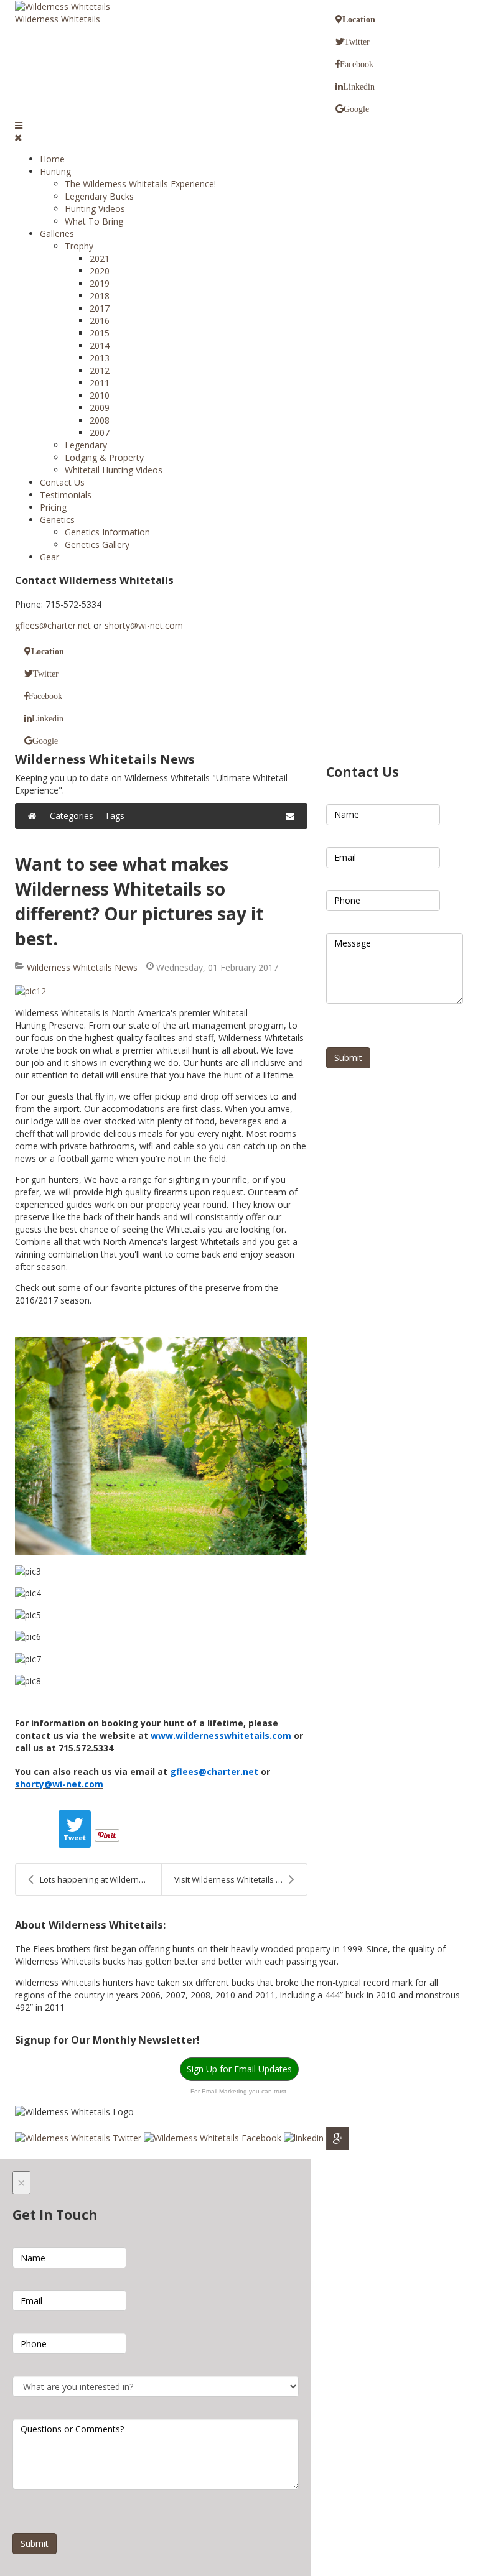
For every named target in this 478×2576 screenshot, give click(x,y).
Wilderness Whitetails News (82, 967)
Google (356, 109)
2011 (100, 383)
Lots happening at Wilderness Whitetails (101, 1879)
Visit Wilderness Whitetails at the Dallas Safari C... (241, 1879)
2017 (100, 308)
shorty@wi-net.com (144, 625)
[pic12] (161, 991)
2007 (100, 433)
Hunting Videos (95, 209)
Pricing (53, 507)
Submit (348, 1058)
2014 (100, 345)
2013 (100, 358)
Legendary (86, 445)
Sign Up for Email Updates (239, 2069)
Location (359, 19)
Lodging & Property (104, 457)
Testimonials (66, 495)
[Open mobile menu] (19, 125)
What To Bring (94, 221)
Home (52, 159)
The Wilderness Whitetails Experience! (140, 184)
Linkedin (359, 86)
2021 (100, 258)
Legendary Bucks (99, 196)
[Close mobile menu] (18, 138)
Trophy (79, 246)
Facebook (357, 64)
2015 (100, 333)
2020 (100, 271)
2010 (100, 395)
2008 (100, 420)
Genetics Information (107, 532)
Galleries (57, 234)
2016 (100, 321)
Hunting (55, 171)
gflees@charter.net (53, 625)
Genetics (57, 520)
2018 (100, 296)
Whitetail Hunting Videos (114, 470)
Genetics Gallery (97, 544)
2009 (100, 408)
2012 (100, 370)
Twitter (357, 42)
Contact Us (62, 482)
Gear (49, 557)
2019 (100, 283)
